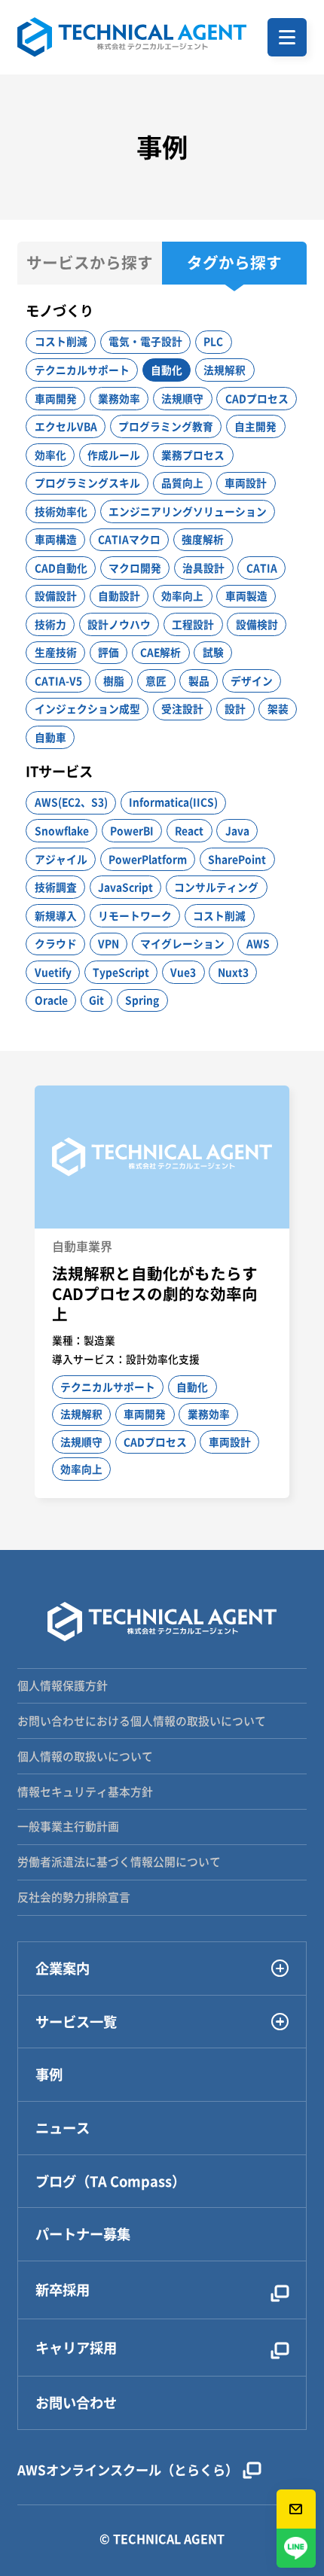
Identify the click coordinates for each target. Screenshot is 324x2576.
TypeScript (121, 972)
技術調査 (56, 887)
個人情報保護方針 (63, 1685)
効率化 (50, 455)
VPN (109, 943)
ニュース (63, 2128)
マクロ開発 (135, 568)
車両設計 (246, 483)
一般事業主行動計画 (68, 1826)
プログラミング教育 (166, 426)
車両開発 (56, 398)
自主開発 (255, 426)
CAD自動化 (61, 568)
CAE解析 (160, 652)
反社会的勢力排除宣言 (74, 1897)
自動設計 (119, 595)
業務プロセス (193, 455)
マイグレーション (182, 943)
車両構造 (56, 539)
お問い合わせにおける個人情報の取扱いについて (142, 1721)
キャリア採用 (76, 2348)
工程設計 (193, 624)
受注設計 (182, 708)
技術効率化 (61, 511)
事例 (49, 2075)
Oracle (51, 1000)
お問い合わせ (76, 2403)
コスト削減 (61, 341)
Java (237, 830)
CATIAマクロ (129, 539)
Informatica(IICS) (173, 802)
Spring (142, 1000)
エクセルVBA (66, 426)
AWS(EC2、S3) (71, 802)
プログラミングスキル (87, 483)
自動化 (167, 370)
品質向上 (182, 483)
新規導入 (56, 915)
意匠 (156, 681)
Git (96, 1000)
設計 (235, 708)
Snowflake (62, 830)
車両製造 (246, 595)
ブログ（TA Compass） (110, 2182)
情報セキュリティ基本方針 (85, 1792)
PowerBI (132, 830)
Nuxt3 (233, 972)
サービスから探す (90, 262)
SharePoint (237, 859)
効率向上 (182, 595)
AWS (258, 943)
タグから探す (234, 262)
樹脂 (114, 681)
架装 (278, 708)
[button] (287, 38)
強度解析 (203, 539)
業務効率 (119, 398)
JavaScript (125, 887)
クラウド (56, 943)
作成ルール (114, 455)
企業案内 (63, 1969)
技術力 (50, 624)
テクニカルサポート (82, 370)
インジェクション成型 (87, 708)
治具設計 (203, 568)
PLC (213, 341)
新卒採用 (63, 2290)
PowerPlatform (148, 859)
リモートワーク (135, 915)
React (189, 830)
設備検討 (257, 624)
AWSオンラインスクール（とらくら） (128, 2470)
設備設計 (56, 595)
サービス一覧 (76, 2022)
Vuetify (53, 972)
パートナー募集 (83, 2234)
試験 (213, 652)
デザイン (252, 681)
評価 (109, 652)
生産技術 (56, 652)
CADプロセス (257, 398)
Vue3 (183, 972)
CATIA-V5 (58, 681)
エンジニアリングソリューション (188, 511)
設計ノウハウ (119, 624)
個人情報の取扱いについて (85, 1756)
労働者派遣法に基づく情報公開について (119, 1862)
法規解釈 (225, 370)
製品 (199, 681)
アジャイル (61, 859)
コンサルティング (216, 887)
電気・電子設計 (145, 341)
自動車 (50, 737)
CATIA (262, 568)
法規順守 (182, 398)
